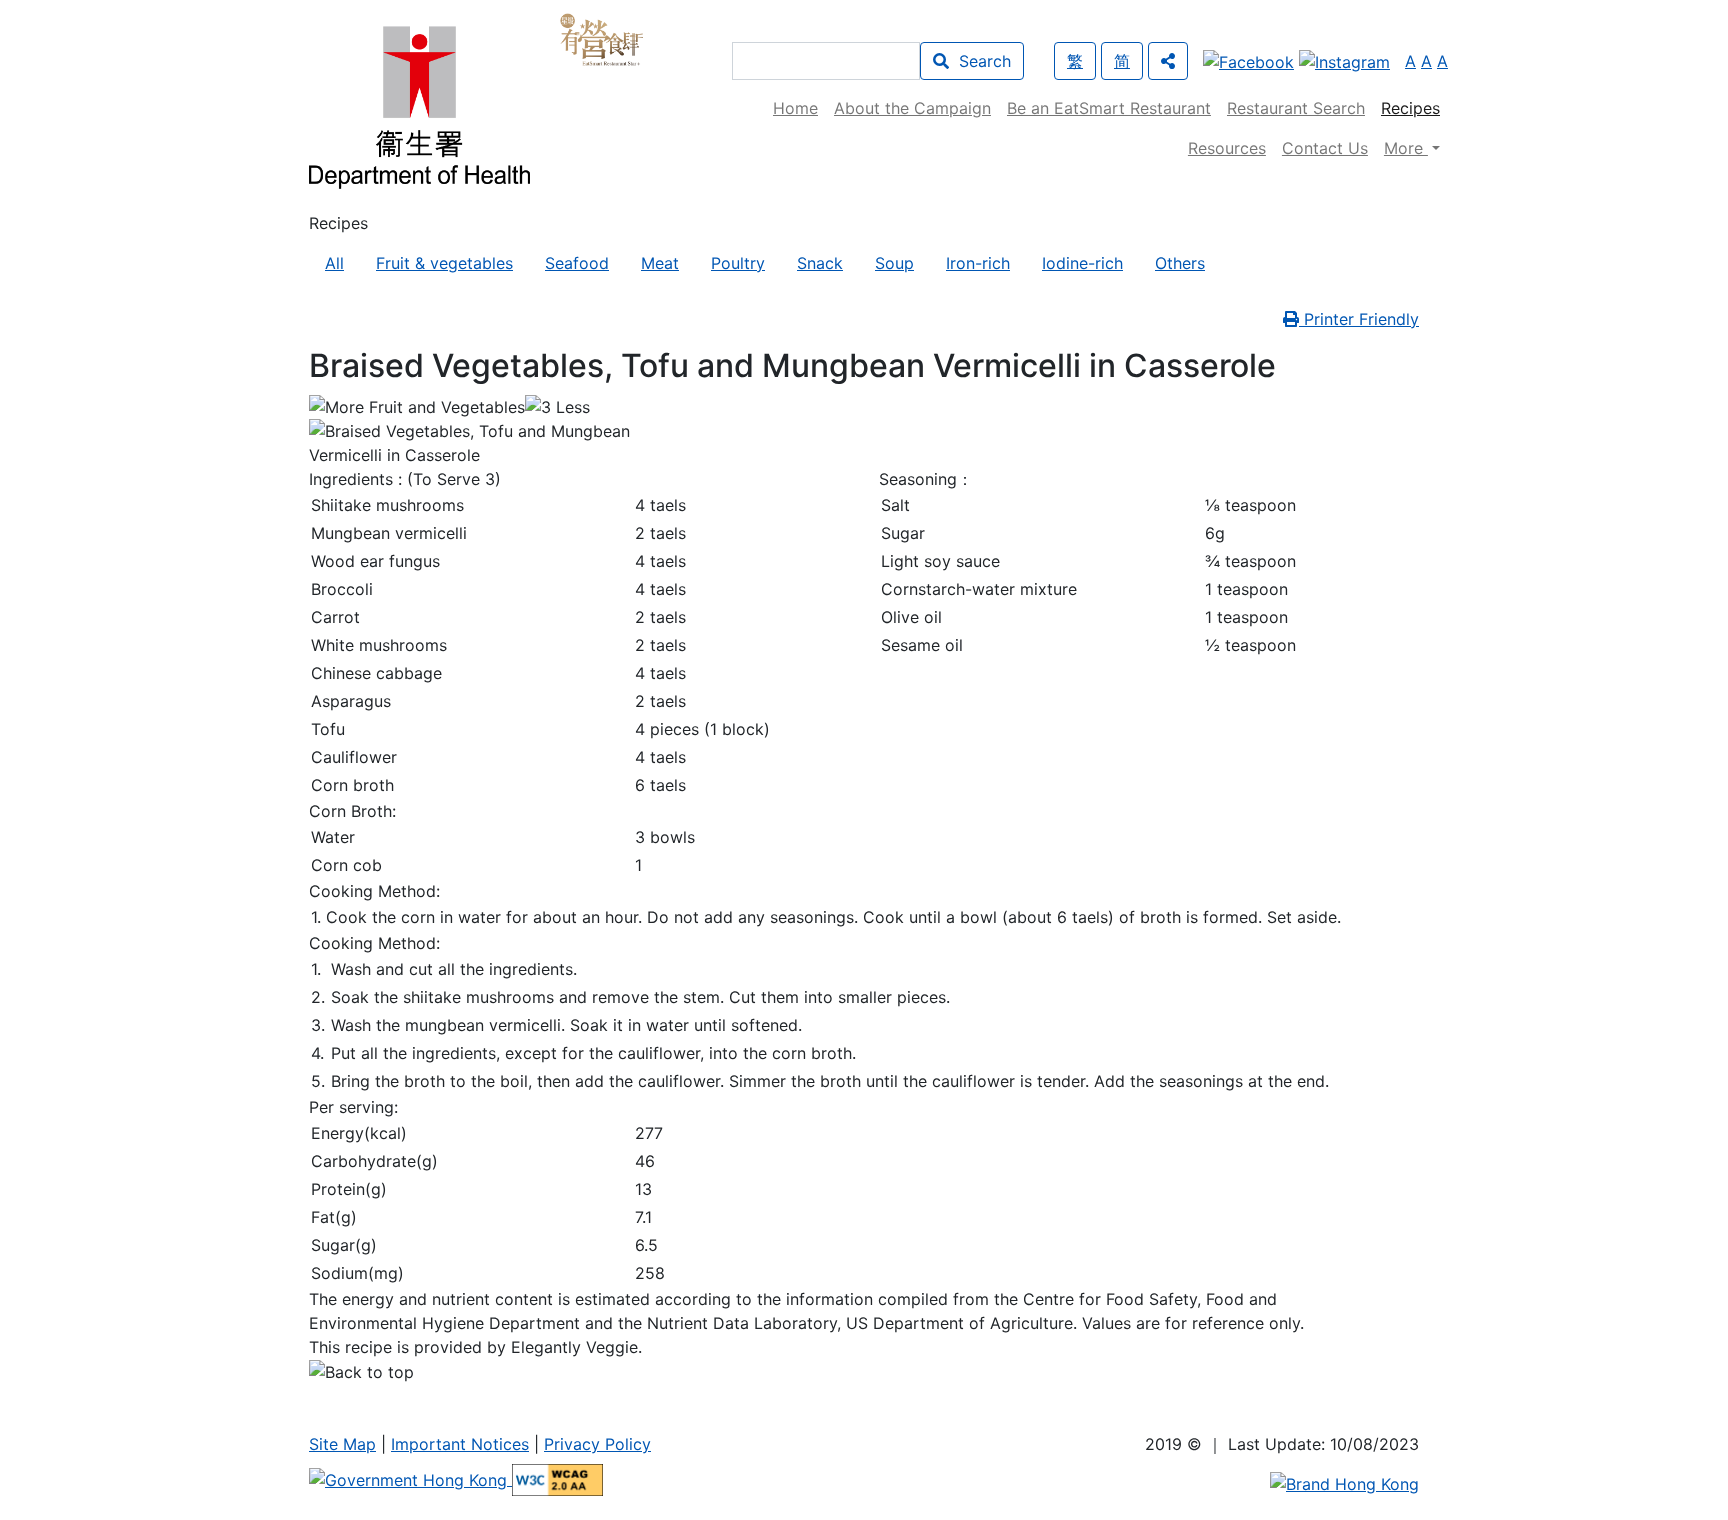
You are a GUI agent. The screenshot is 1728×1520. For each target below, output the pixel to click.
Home (795, 108)
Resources (1227, 148)
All (334, 263)
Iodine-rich (1082, 263)
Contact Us (1325, 148)
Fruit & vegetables (444, 263)
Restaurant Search (1296, 108)
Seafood (577, 263)
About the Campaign (912, 108)
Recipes (1410, 108)
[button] (1168, 61)
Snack (820, 263)
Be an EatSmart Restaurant (1109, 108)
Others (1180, 263)
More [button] (1406, 148)
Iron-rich (978, 263)
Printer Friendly (1359, 319)
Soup (894, 263)
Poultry (738, 263)
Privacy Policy (597, 1444)
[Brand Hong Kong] (1344, 1483)
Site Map (342, 1444)
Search (980, 61)
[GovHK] (410, 1479)
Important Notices (460, 1444)
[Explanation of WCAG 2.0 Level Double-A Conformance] (557, 1479)
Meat (660, 263)
